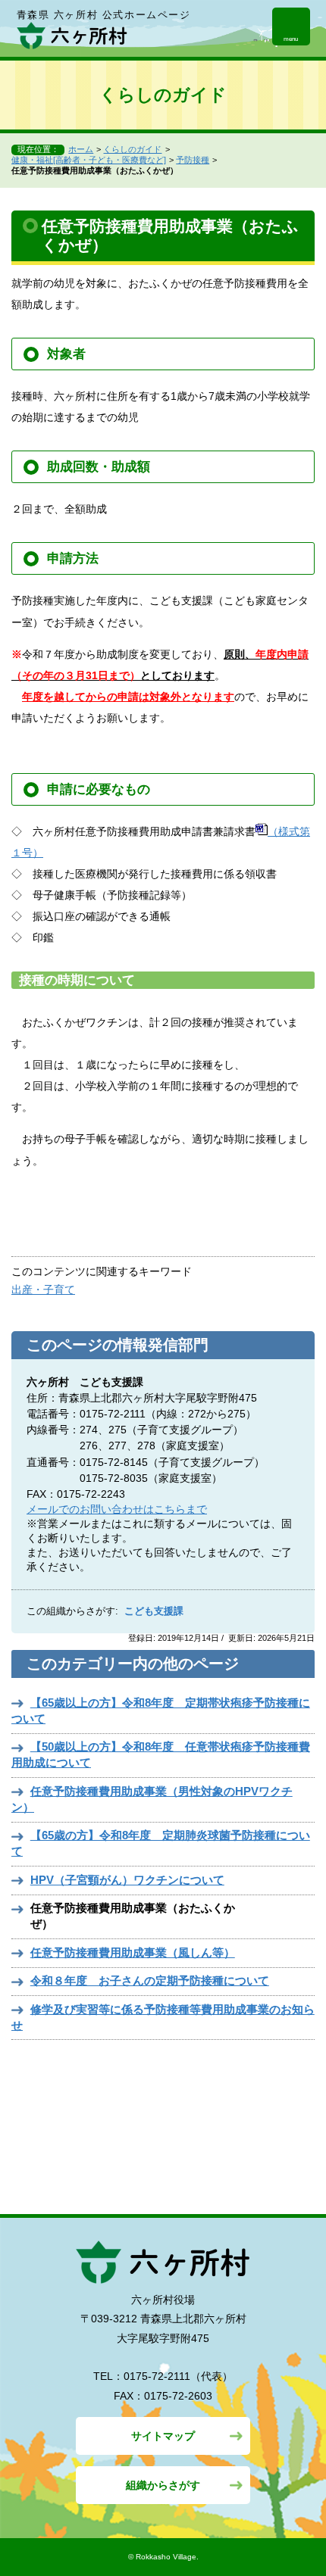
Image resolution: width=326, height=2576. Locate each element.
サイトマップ (163, 2436)
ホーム (81, 149)
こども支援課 (154, 1611)
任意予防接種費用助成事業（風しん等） (133, 1952)
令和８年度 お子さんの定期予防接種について (150, 1980)
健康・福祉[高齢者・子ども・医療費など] (89, 160)
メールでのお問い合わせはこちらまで (117, 1509)
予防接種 (193, 160)
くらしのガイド (132, 149)
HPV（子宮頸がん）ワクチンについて (127, 1880)
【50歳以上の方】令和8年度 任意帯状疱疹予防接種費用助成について (161, 1754)
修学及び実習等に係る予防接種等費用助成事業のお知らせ (163, 2017)
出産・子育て (43, 1290)
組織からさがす (163, 2485)
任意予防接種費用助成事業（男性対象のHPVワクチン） (152, 1799)
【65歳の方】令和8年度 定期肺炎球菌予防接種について (161, 1843)
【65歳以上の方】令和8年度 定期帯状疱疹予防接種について (161, 1711)
